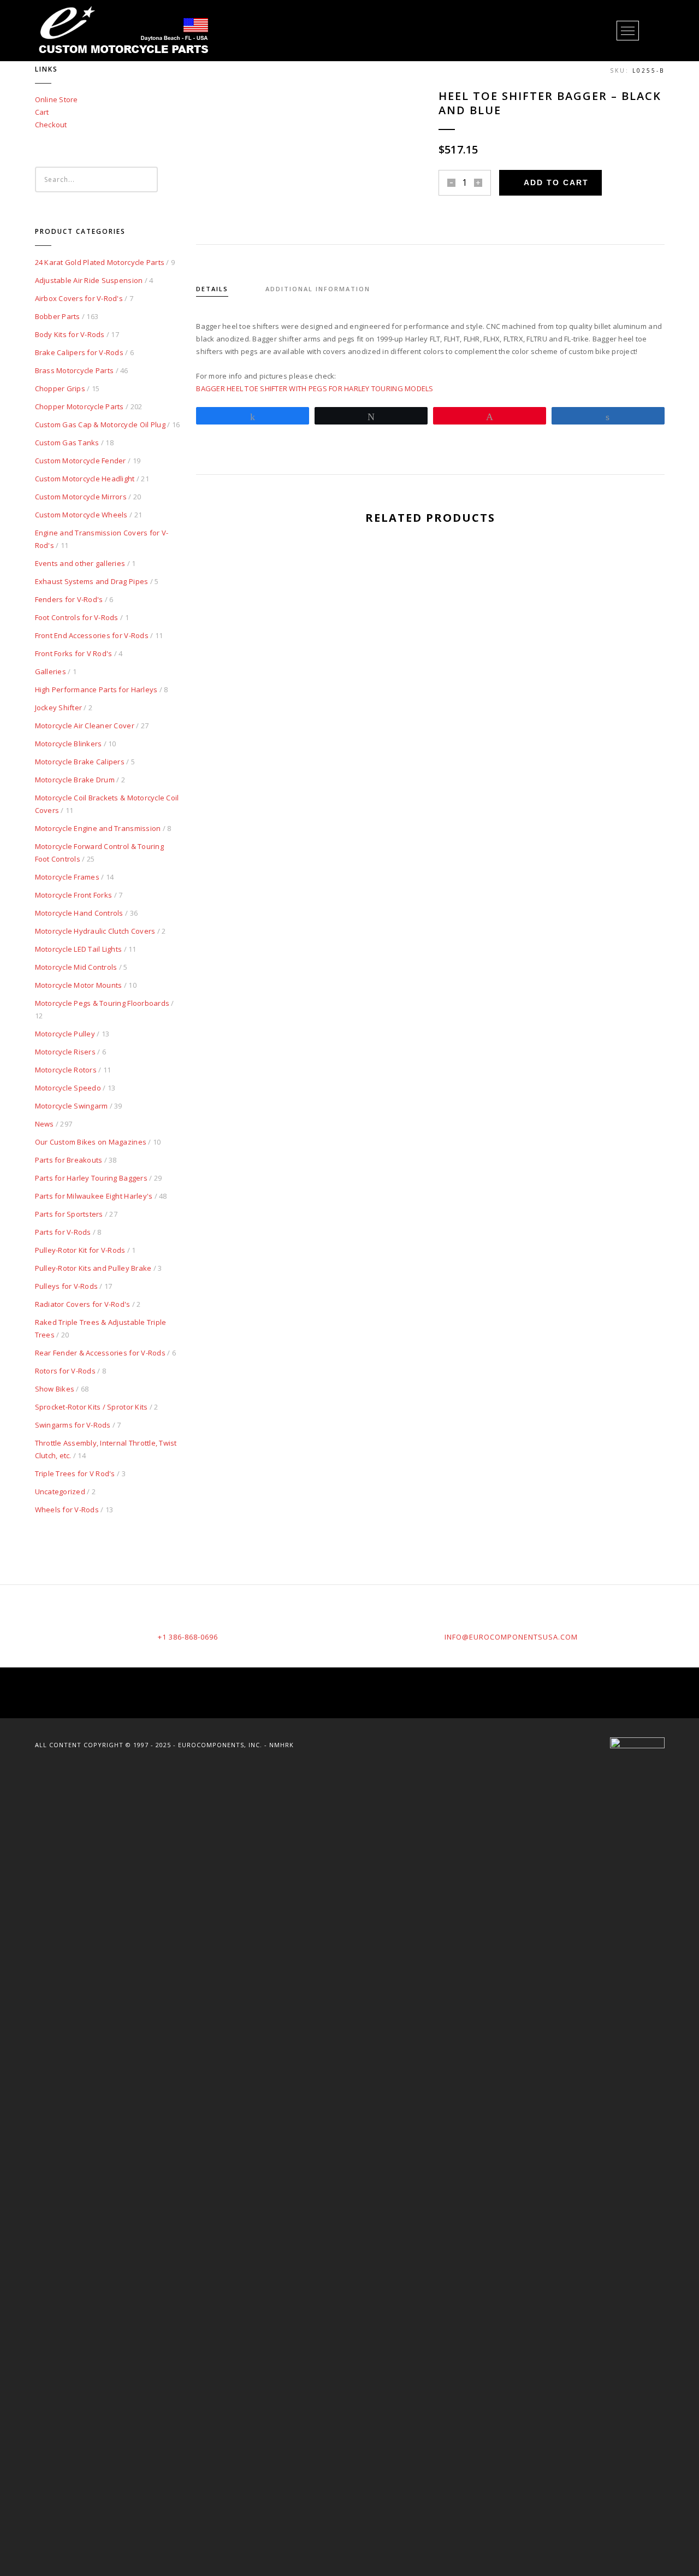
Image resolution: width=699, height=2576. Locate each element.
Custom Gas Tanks (67, 443)
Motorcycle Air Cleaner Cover (85, 726)
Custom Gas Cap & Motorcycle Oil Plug (100, 425)
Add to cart (556, 182)
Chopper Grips (60, 388)
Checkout (51, 125)
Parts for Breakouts (69, 1160)
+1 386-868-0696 (188, 1637)
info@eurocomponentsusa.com (511, 1637)
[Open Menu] (628, 31)
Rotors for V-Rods (65, 1371)
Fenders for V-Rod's (69, 599)
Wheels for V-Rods (67, 1510)
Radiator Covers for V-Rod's (83, 1304)
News (45, 1124)
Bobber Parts (58, 316)
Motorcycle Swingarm (72, 1106)
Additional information (318, 289)
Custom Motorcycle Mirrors (81, 497)
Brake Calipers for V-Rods (79, 352)
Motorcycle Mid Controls (76, 967)
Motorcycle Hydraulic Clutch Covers (95, 931)
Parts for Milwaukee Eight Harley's (94, 1196)
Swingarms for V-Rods (73, 1425)
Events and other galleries (80, 563)
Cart (42, 112)
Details (212, 289)
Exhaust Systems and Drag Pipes (92, 581)
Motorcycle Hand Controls (79, 913)
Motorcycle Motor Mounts (79, 985)
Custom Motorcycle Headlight (85, 479)
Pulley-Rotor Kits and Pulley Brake (93, 1268)
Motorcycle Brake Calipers (80, 762)
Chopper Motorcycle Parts (79, 406)
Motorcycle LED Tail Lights (79, 949)
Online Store (57, 99)
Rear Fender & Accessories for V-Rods (100, 1353)
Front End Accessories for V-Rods (92, 635)
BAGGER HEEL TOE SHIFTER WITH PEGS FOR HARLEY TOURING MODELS (315, 388)
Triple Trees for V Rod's (75, 1473)
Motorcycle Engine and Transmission (98, 828)
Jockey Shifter (59, 708)
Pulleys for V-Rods (67, 1286)
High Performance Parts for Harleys (96, 689)
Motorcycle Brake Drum (75, 780)
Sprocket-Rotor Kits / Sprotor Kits (91, 1407)
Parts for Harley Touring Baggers (91, 1178)
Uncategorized (60, 1492)
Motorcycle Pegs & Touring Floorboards (102, 1003)
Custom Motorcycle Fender (81, 461)
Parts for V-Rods (63, 1232)
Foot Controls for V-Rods (77, 617)
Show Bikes (55, 1389)
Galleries (51, 671)
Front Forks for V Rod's (74, 653)
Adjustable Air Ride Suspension (89, 280)
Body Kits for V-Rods (70, 334)
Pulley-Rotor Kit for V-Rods (80, 1250)
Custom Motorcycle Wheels (81, 515)
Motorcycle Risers (65, 1052)
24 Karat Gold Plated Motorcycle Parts (100, 262)
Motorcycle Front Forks (74, 895)
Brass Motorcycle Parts (75, 370)
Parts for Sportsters (69, 1214)
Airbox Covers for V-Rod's (79, 298)
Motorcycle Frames (67, 877)
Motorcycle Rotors (66, 1070)
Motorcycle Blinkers (69, 744)
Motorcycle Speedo (68, 1088)
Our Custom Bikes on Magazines (91, 1142)
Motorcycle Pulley (65, 1034)
